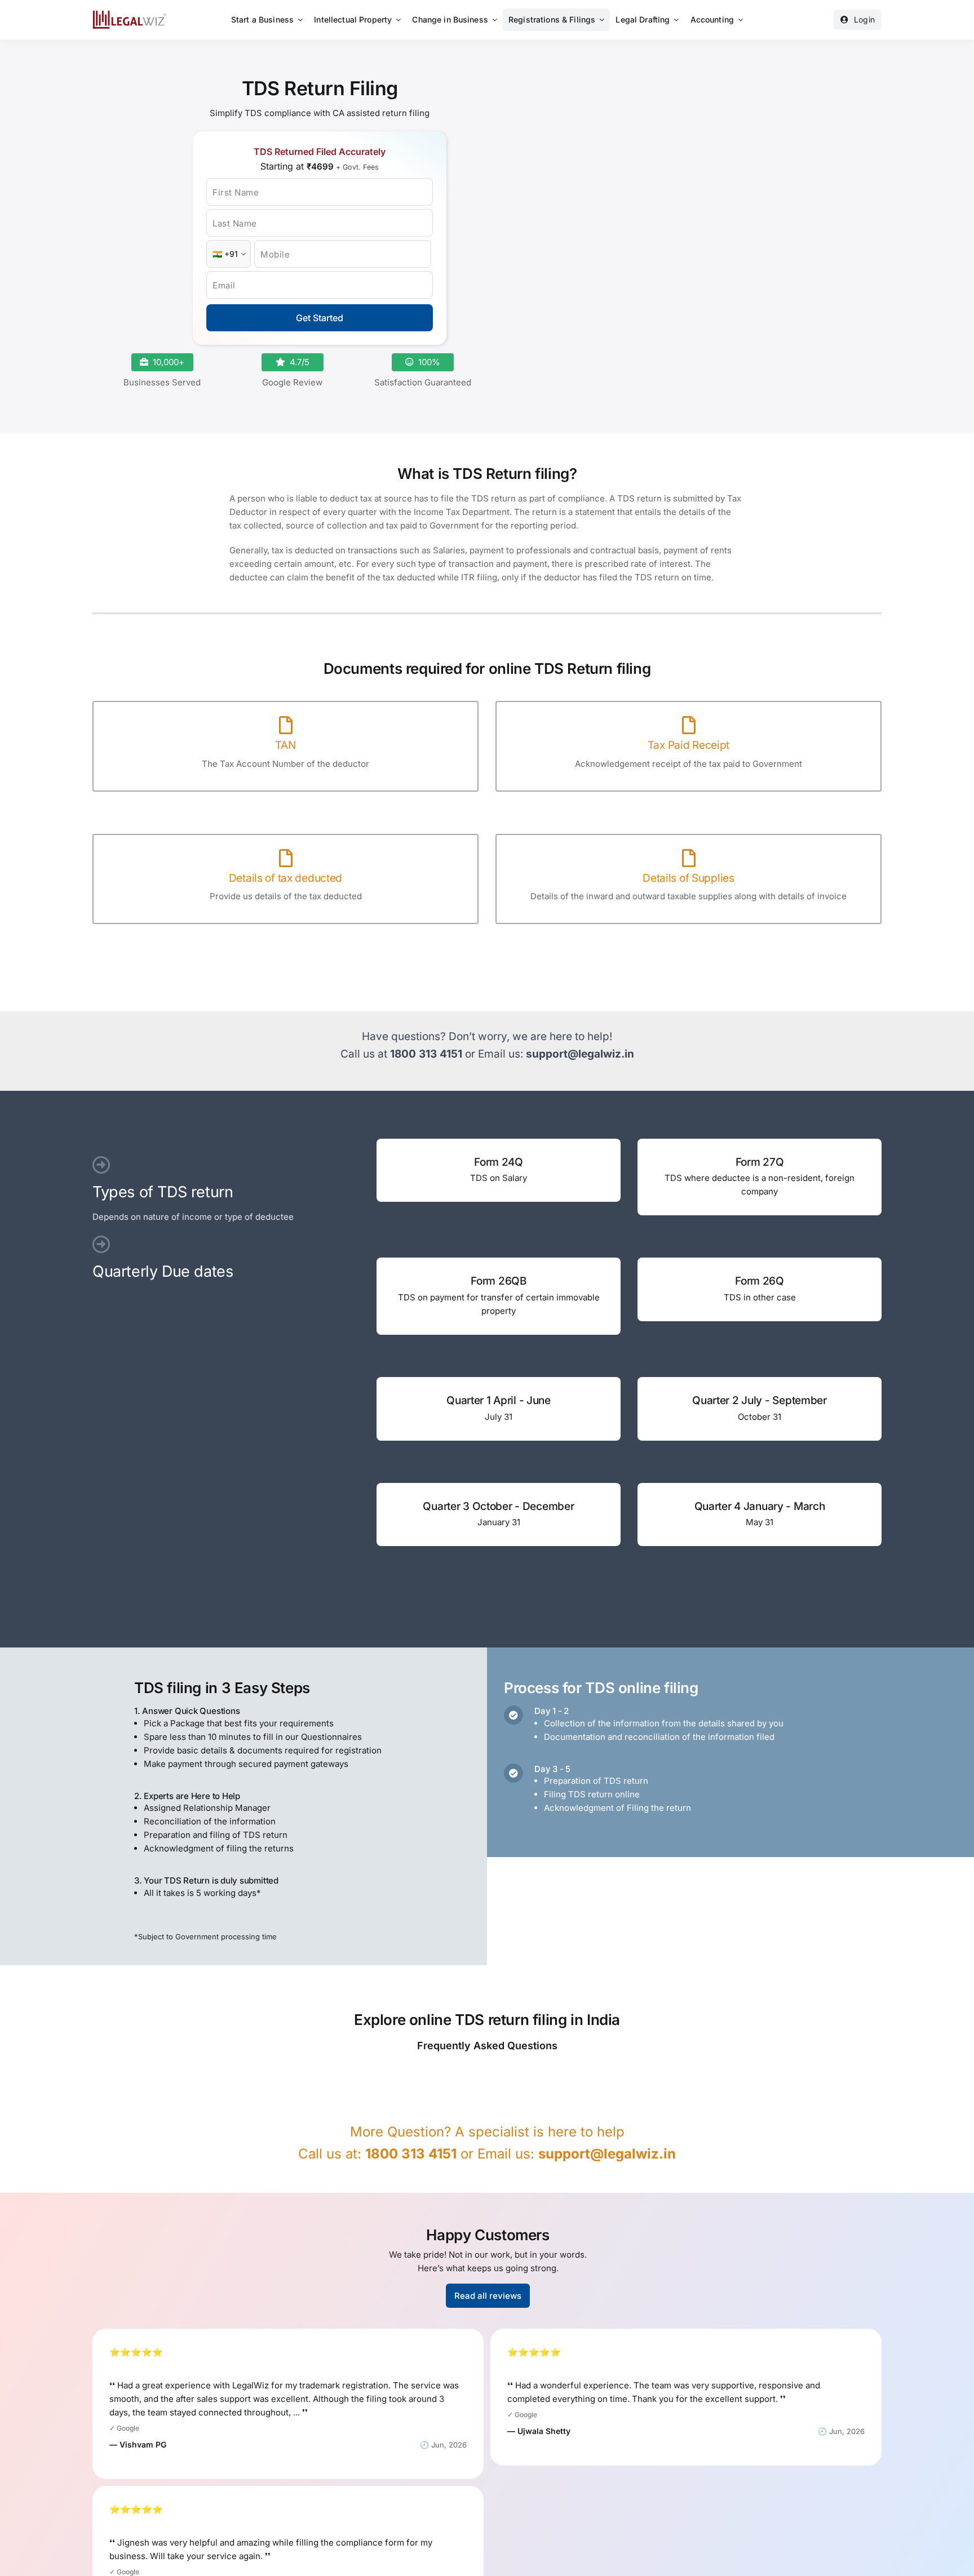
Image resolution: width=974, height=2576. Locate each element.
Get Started (320, 318)
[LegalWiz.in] (130, 14)
